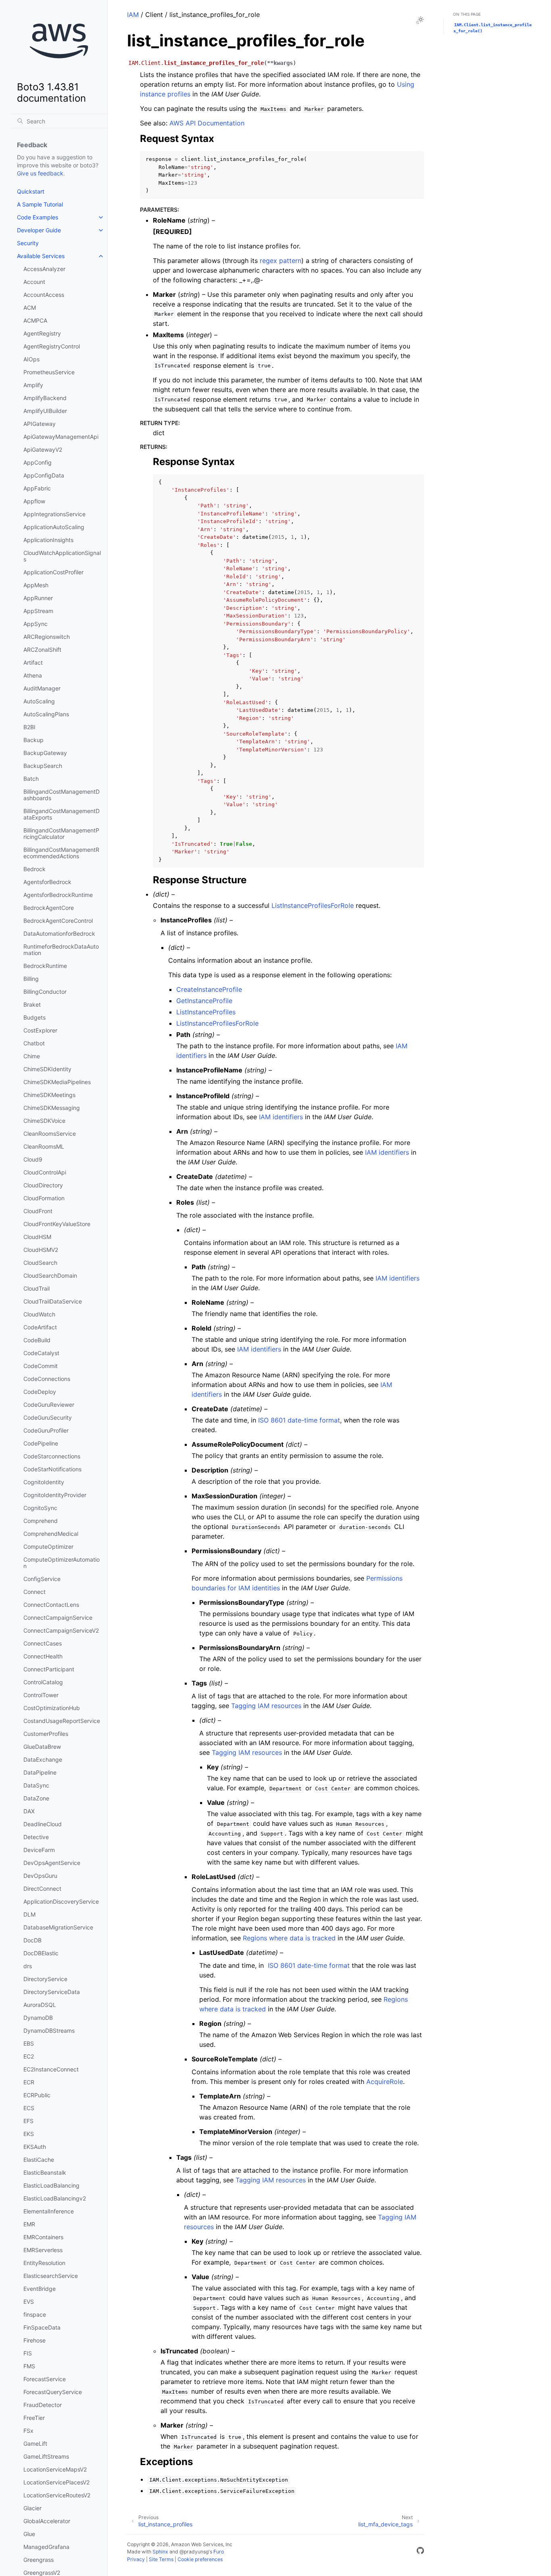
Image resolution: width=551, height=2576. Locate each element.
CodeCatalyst (41, 1353)
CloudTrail (37, 1288)
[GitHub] (420, 2552)
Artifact (33, 662)
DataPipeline (40, 1772)
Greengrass (39, 2560)
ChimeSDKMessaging (52, 1108)
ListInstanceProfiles (206, 1012)
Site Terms (161, 2559)
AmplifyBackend (45, 398)
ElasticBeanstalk (45, 2172)
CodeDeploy (40, 1392)
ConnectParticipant (49, 1669)
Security (28, 243)
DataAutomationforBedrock (59, 933)
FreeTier (34, 2418)
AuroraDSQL (40, 2005)
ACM (30, 308)
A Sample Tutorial (40, 204)
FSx (28, 2431)
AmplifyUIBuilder (45, 411)
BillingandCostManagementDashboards (62, 795)
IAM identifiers (281, 1117)
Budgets (34, 1017)
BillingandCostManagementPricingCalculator (61, 833)
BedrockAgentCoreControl (58, 921)
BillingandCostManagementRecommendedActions (61, 853)
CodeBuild (37, 1340)
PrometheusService (49, 372)
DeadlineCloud (43, 1824)
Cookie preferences (200, 2559)
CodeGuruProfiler (46, 1430)
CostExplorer (40, 1030)
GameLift (35, 2444)
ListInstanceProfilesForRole (313, 905)
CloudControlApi (45, 1172)
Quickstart (31, 191)
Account (34, 282)
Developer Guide (39, 230)
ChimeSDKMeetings (49, 1095)
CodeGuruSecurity (48, 1417)
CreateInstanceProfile (209, 989)
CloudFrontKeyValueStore (57, 1224)
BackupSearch (43, 766)
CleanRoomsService (50, 1134)
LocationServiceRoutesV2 (57, 2495)
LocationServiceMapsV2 (55, 2469)
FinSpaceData (42, 2327)
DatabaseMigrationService (58, 1927)
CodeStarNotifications (52, 1469)
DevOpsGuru (40, 1876)
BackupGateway (45, 753)
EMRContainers (43, 2237)
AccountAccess (44, 295)
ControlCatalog (43, 1682)
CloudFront (38, 1211)
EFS (28, 2121)
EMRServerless (43, 2250)
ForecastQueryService (53, 2392)
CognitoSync (40, 1508)
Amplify (33, 385)
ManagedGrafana (46, 2547)
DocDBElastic (41, 1953)
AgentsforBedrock (47, 882)
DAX (29, 1811)
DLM (29, 1914)
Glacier (32, 2508)
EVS (29, 2302)
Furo (219, 2552)
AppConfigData (44, 475)
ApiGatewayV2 (43, 449)
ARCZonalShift (42, 650)
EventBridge (40, 2289)
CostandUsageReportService (62, 1721)
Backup (33, 740)
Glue (29, 2534)
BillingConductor (45, 992)
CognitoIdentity (44, 1482)
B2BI (29, 727)
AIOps (31, 359)
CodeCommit (41, 1366)
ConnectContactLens (51, 1605)
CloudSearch (40, 1263)
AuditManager (42, 688)
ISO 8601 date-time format (299, 1420)
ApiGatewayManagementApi (61, 437)
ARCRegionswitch (47, 637)
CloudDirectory (43, 1185)
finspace (35, 2314)
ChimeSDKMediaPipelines (57, 1082)
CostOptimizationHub (52, 1708)
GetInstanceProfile (204, 1001)
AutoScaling (39, 701)
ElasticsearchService (51, 2276)
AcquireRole (385, 2082)
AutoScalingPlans (46, 714)
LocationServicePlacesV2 (56, 2482)
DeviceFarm (39, 1850)
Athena (33, 675)
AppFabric (37, 488)
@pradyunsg (194, 2552)
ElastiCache (39, 2160)
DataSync (36, 1785)
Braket (32, 1004)
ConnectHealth (43, 1656)
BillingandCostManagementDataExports (62, 814)
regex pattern (281, 261)
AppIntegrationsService (54, 514)
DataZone (36, 1798)
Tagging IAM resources (266, 1706)
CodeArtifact (40, 1327)
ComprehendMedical (51, 1534)
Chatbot (34, 1043)
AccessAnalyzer (44, 269)
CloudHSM (37, 1237)
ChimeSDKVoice (44, 1121)
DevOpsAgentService (52, 1863)
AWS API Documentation (207, 123)
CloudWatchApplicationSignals (62, 556)
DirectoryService (45, 1979)
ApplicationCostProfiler (53, 572)
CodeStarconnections (52, 1456)
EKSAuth (35, 2147)
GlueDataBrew (42, 1747)
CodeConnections (47, 1379)
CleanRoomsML (44, 1146)
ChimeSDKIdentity (47, 1069)
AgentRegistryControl (52, 346)
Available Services (41, 256)
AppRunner (38, 598)
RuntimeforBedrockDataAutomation (61, 950)
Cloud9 (33, 1159)
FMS (29, 2366)
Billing (31, 979)
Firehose (34, 2340)
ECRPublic (37, 2095)
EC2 (29, 2056)
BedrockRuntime (45, 966)
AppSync (35, 624)
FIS (28, 2353)
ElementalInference (49, 2211)
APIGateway (40, 424)
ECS (29, 2108)
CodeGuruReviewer (49, 1405)
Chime (32, 1056)
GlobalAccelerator (47, 2521)
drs (28, 1966)
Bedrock (34, 869)
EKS (29, 2134)
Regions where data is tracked (289, 1938)
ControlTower (41, 1695)
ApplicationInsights (48, 540)
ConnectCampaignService (58, 1618)
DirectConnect (42, 1889)
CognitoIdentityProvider (55, 1495)
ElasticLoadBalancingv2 (55, 2198)
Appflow (34, 501)
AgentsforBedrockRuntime (58, 895)
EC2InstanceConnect (51, 2069)
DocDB (32, 1940)
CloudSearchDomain (50, 1275)
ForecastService (45, 2379)
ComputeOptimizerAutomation (62, 1563)
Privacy (136, 2559)
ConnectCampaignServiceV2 (61, 1630)
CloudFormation (44, 1198)
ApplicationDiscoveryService (61, 1901)
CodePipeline (41, 1443)
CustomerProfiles (46, 1734)
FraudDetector (43, 2405)
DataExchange (43, 1759)
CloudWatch (39, 1314)
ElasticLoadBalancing (51, 2185)
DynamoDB (38, 2018)
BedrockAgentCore (49, 908)
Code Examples (38, 217)
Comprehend (41, 1521)
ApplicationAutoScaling (54, 527)
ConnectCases (43, 1643)
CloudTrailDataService (53, 1301)
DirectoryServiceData (52, 1992)
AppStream (38, 611)
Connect (34, 1592)
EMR (29, 2224)
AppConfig (38, 462)
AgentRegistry (42, 333)
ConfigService (42, 1579)
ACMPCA (35, 320)
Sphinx (160, 2552)
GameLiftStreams (46, 2456)
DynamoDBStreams (49, 2031)
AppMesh (36, 585)
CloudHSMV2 (41, 1250)
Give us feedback (40, 173)
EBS (29, 2043)
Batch (31, 779)
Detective (36, 1837)
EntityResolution (44, 2263)
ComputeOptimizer (48, 1547)
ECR (29, 2082)
